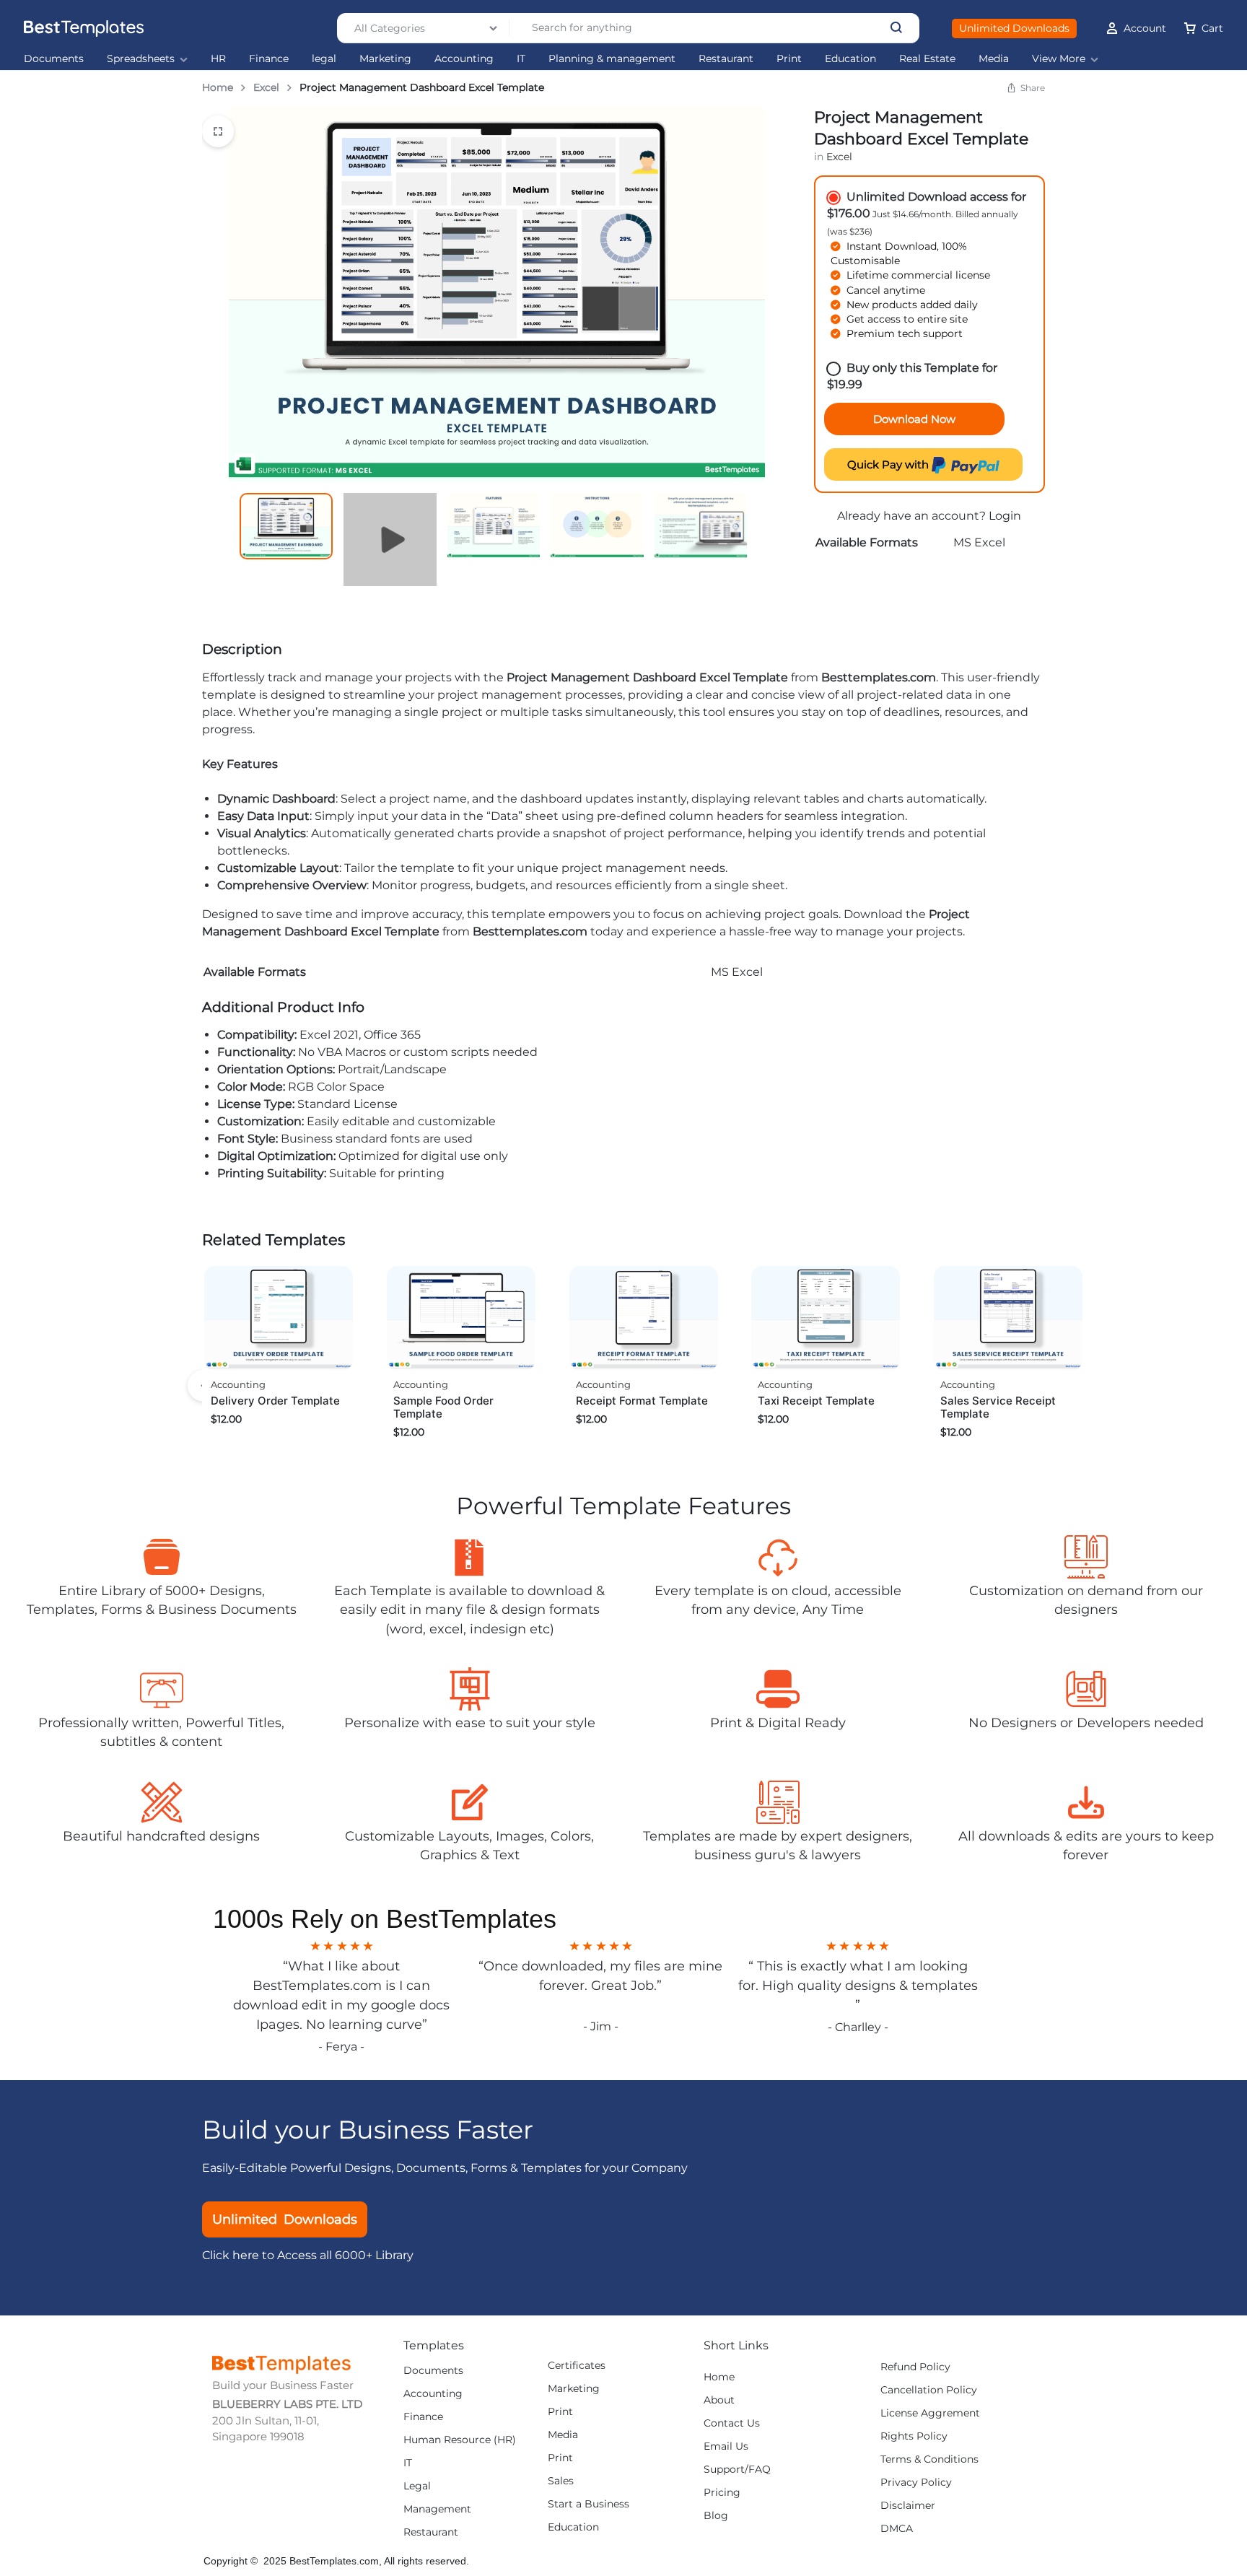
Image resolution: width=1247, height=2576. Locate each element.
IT (521, 59)
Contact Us (732, 2423)
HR (218, 59)
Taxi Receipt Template (816, 1401)
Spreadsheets (141, 59)
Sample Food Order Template (443, 1407)
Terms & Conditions (929, 2459)
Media (994, 59)
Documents (54, 59)
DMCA (897, 2529)
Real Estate (927, 59)
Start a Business (589, 2504)
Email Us (726, 2446)
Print (789, 59)
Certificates (577, 2366)
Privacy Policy (916, 2483)
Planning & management (612, 59)
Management (437, 2509)
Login (1005, 516)
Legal (417, 2486)
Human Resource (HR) (460, 2440)
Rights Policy (914, 2436)
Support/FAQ (737, 2470)
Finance (269, 59)
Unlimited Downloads (1014, 28)
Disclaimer (908, 2506)
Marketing (385, 59)
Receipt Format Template (642, 1401)
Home (218, 87)
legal (324, 59)
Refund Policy (915, 2367)
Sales (561, 2481)
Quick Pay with (889, 464)
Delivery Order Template (275, 1401)
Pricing (722, 2493)
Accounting (464, 59)
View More (1059, 59)
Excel (266, 87)
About (719, 2400)
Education (850, 59)
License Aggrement (930, 2413)
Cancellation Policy (929, 2390)
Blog (716, 2516)
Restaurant (726, 59)
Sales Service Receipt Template (998, 1407)
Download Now (914, 419)
